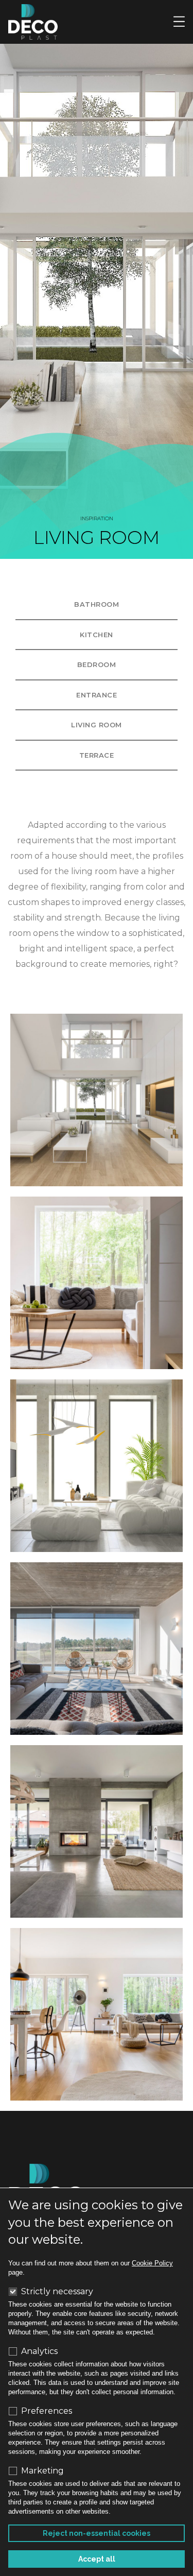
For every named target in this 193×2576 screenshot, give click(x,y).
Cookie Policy (152, 2263)
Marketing (42, 2471)
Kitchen (97, 635)
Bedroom (97, 664)
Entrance (97, 695)
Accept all (97, 2559)
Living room (97, 725)
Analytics (39, 2351)
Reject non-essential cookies (97, 2533)
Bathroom (97, 604)
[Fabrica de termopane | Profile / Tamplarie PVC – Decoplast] (33, 21)
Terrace (97, 755)
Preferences (47, 2411)
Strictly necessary (57, 2292)
